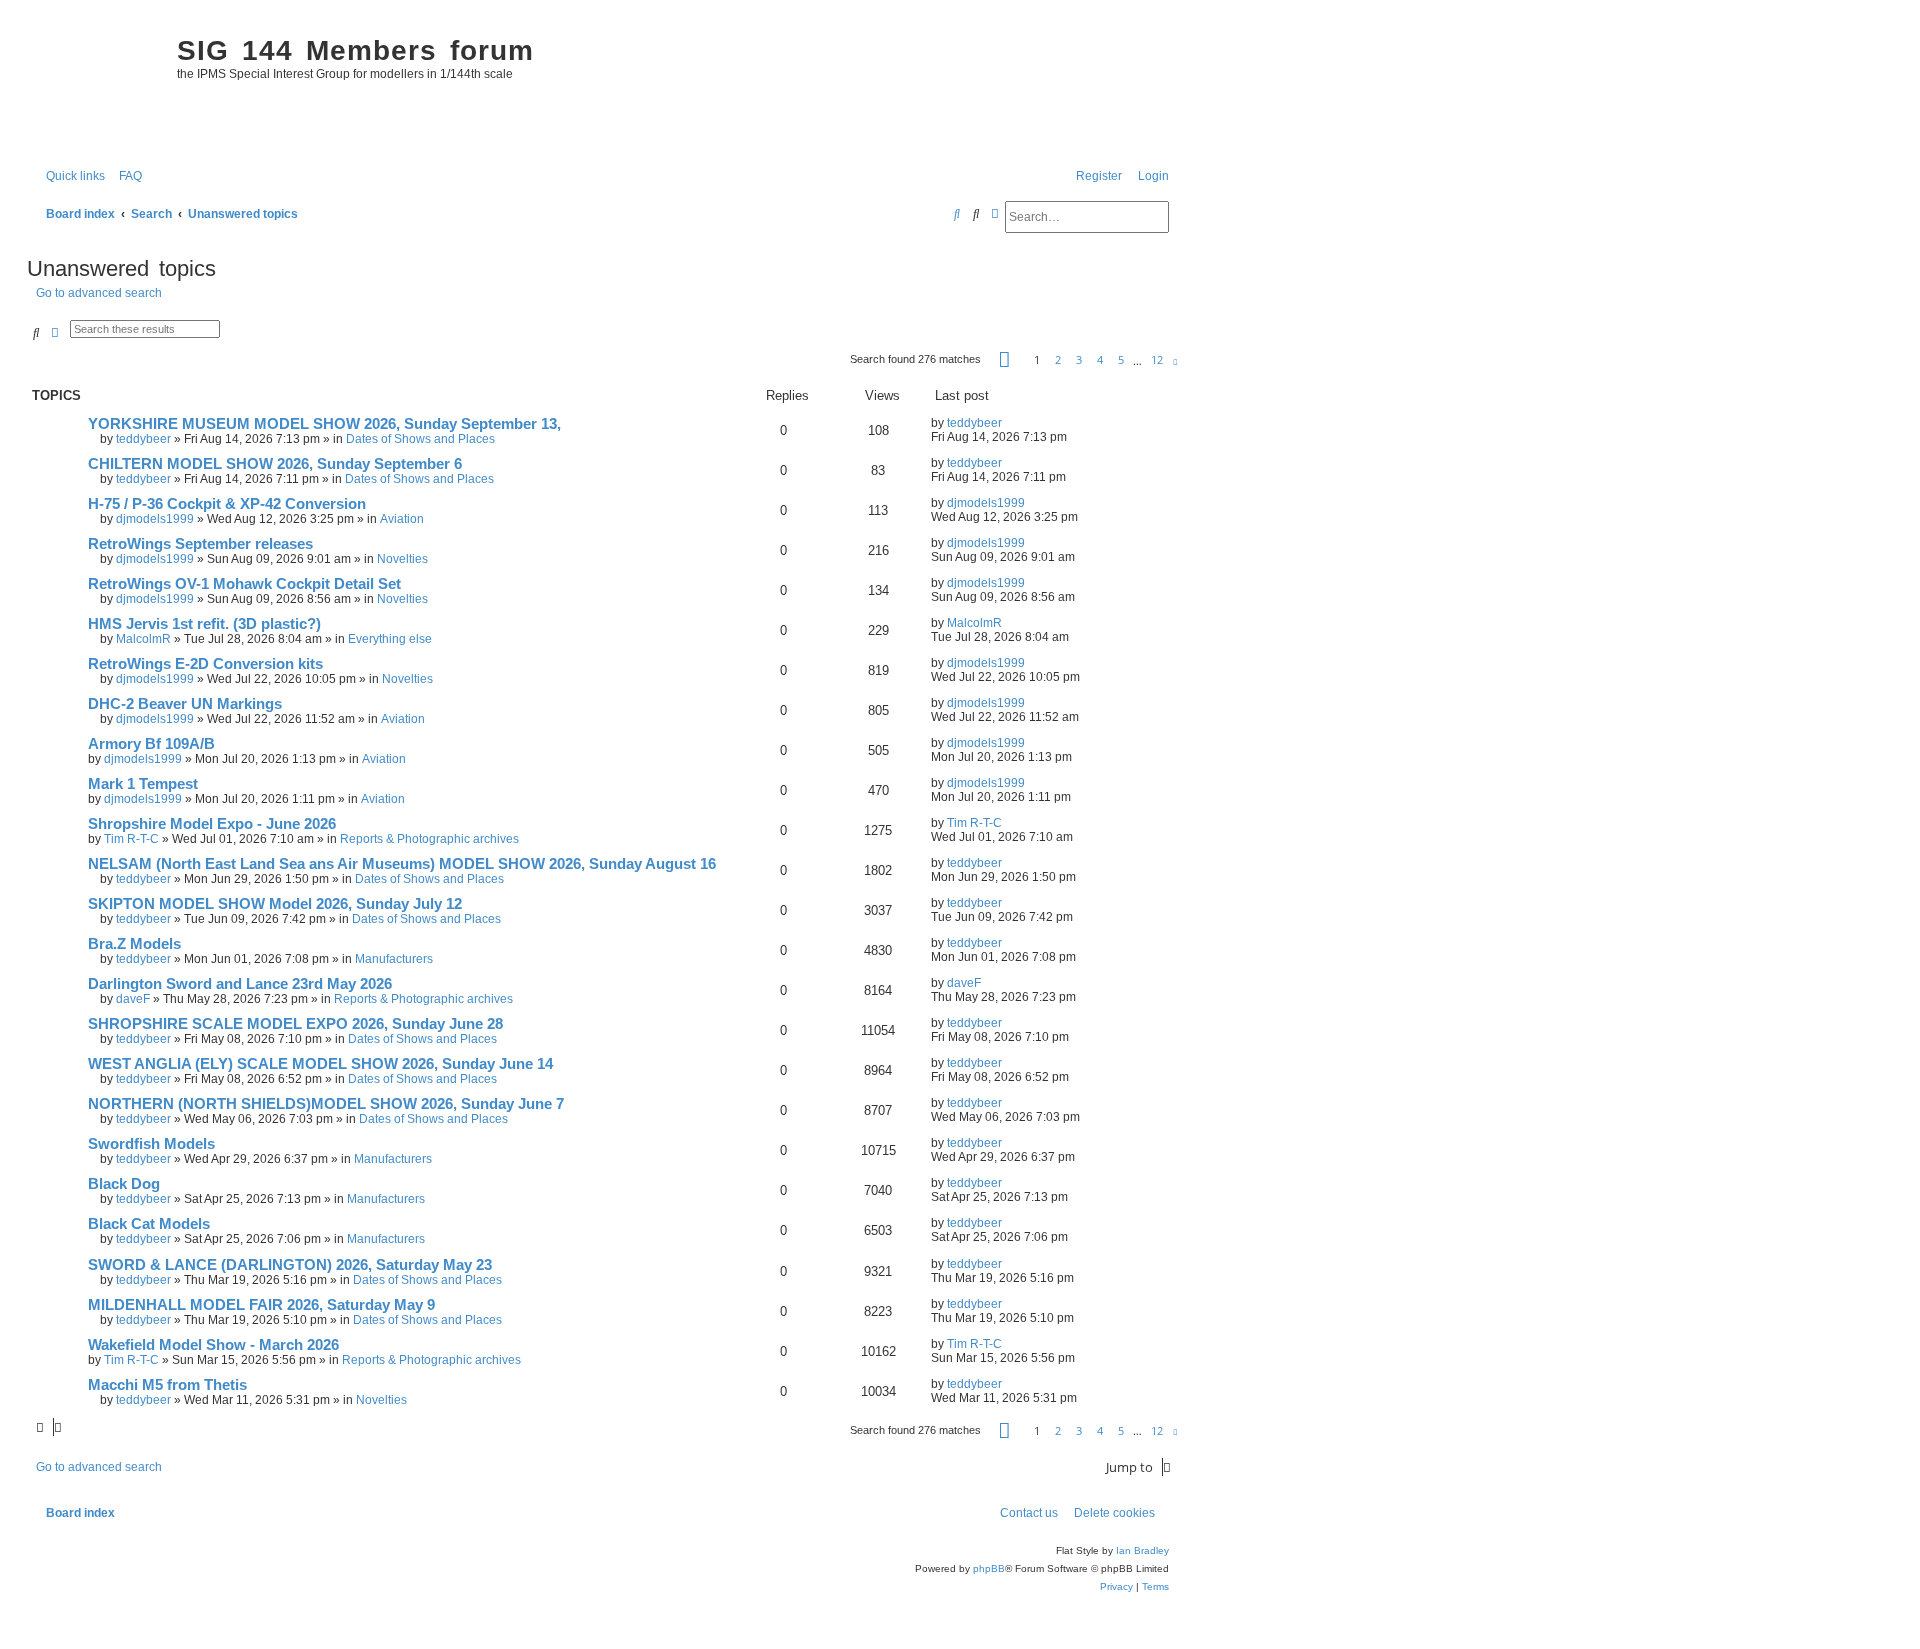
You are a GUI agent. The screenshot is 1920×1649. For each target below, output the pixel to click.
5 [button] (1121, 359)
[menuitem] (126, 176)
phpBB (989, 1568)
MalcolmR (143, 639)
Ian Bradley (1142, 1550)
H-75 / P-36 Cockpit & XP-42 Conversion (227, 504)
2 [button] (1058, 359)
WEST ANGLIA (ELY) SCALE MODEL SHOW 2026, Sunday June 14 (320, 1064)
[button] (1004, 359)
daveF (133, 999)
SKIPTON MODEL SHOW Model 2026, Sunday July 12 (275, 904)
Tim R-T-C (131, 839)
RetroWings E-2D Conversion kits (205, 664)
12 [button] (1157, 359)
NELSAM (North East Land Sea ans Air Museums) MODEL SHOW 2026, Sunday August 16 (402, 864)
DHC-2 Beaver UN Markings (185, 704)
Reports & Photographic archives (429, 839)
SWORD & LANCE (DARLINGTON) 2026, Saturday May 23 (290, 1265)
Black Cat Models (149, 1224)
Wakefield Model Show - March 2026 (213, 1345)
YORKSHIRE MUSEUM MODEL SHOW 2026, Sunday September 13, (324, 424)
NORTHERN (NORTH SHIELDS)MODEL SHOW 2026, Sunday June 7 (326, 1104)
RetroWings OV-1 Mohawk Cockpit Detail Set (244, 584)
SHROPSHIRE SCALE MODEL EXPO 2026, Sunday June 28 (295, 1024)
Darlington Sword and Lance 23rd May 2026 (240, 984)
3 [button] (1079, 359)
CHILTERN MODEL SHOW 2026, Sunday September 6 (275, 464)
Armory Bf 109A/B (151, 744)
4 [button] (1100, 359)
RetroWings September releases (200, 544)
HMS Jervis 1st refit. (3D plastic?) (204, 624)
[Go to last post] (1009, 423)
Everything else (390, 639)
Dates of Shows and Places (420, 439)
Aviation (402, 519)
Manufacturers (394, 959)
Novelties (402, 559)
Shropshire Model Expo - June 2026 (212, 824)
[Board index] (97, 86)
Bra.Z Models (134, 944)
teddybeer (143, 439)
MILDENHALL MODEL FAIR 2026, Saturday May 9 (261, 1305)
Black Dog (124, 1184)
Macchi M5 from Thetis (167, 1385)
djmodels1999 (155, 519)
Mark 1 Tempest (143, 784)
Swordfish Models (151, 1144)
